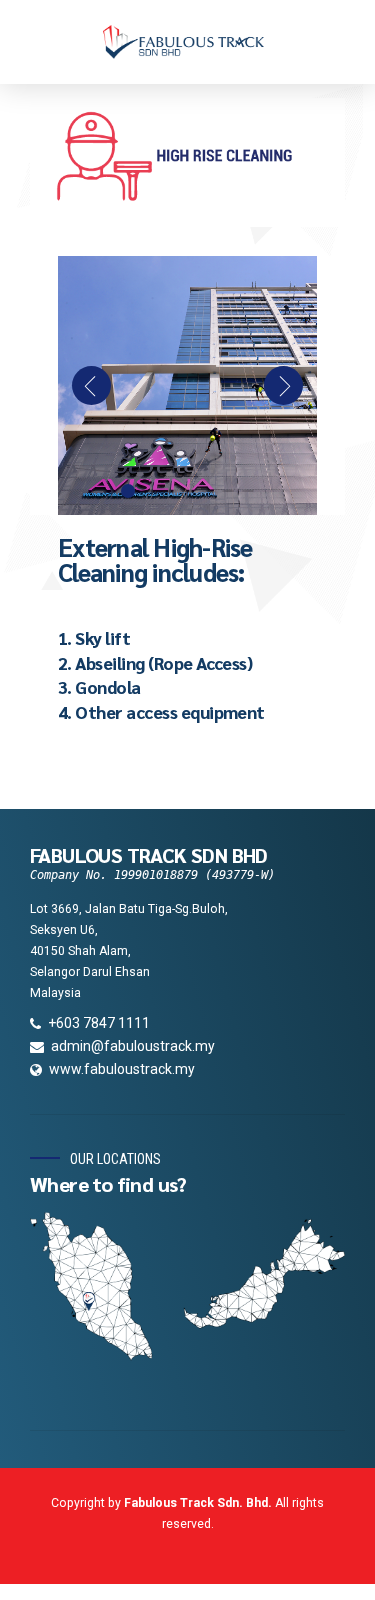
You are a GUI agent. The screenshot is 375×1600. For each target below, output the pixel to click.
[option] (187, 385)
